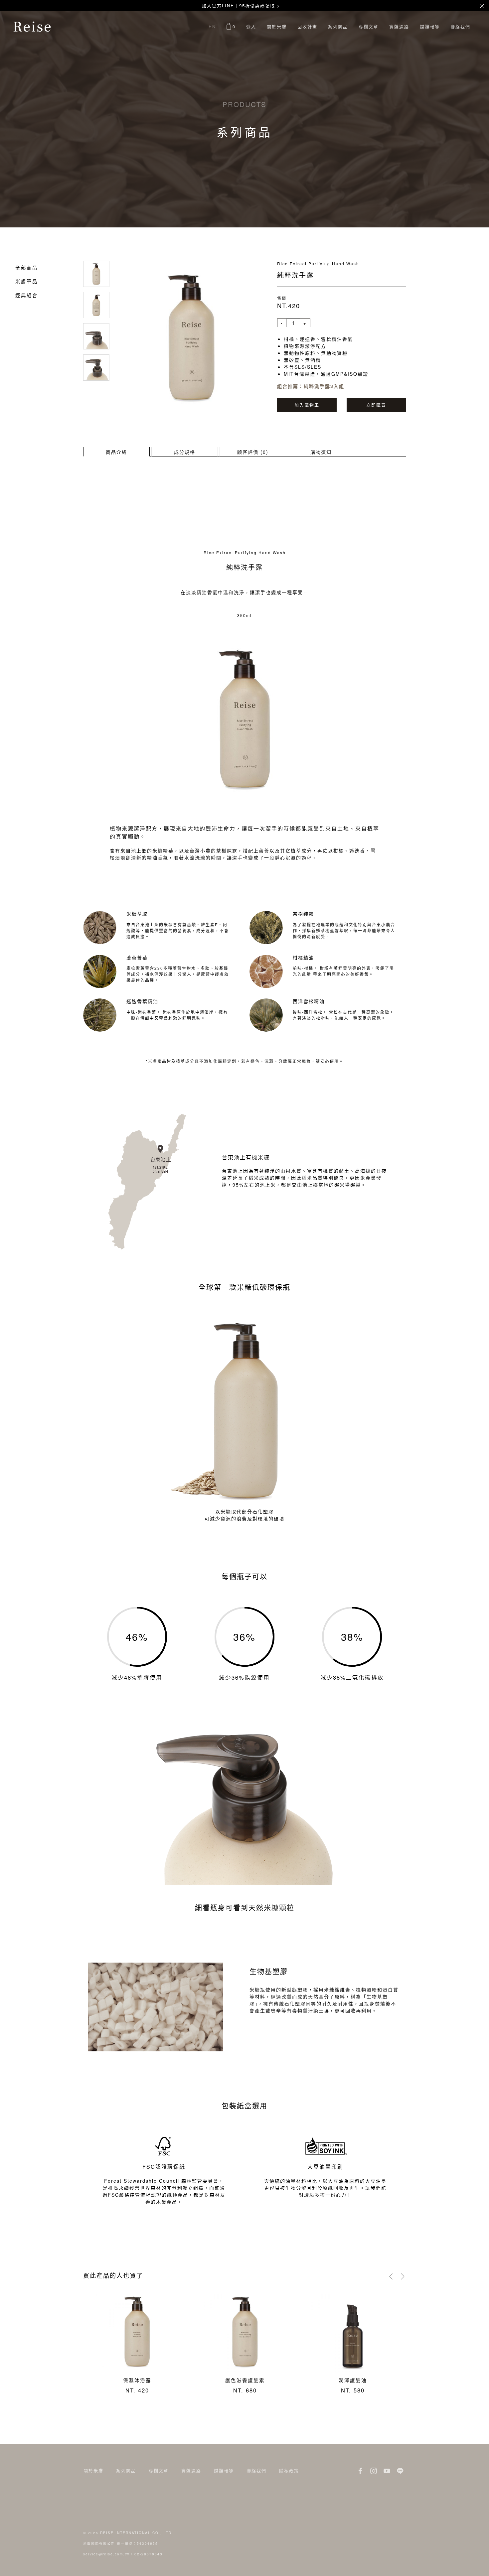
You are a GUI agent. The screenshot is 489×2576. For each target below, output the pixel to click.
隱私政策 (289, 2470)
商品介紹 (116, 452)
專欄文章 (369, 26)
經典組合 (27, 295)
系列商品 (338, 26)
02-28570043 (149, 2554)
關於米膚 (277, 26)
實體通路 (399, 26)
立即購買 (376, 405)
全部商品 (27, 267)
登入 (251, 26)
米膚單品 (27, 281)
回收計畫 (307, 26)
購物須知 (321, 452)
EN (212, 26)
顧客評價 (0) (253, 452)
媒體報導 (430, 26)
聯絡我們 (460, 26)
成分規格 (185, 452)
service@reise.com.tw (106, 2554)
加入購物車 (307, 405)
